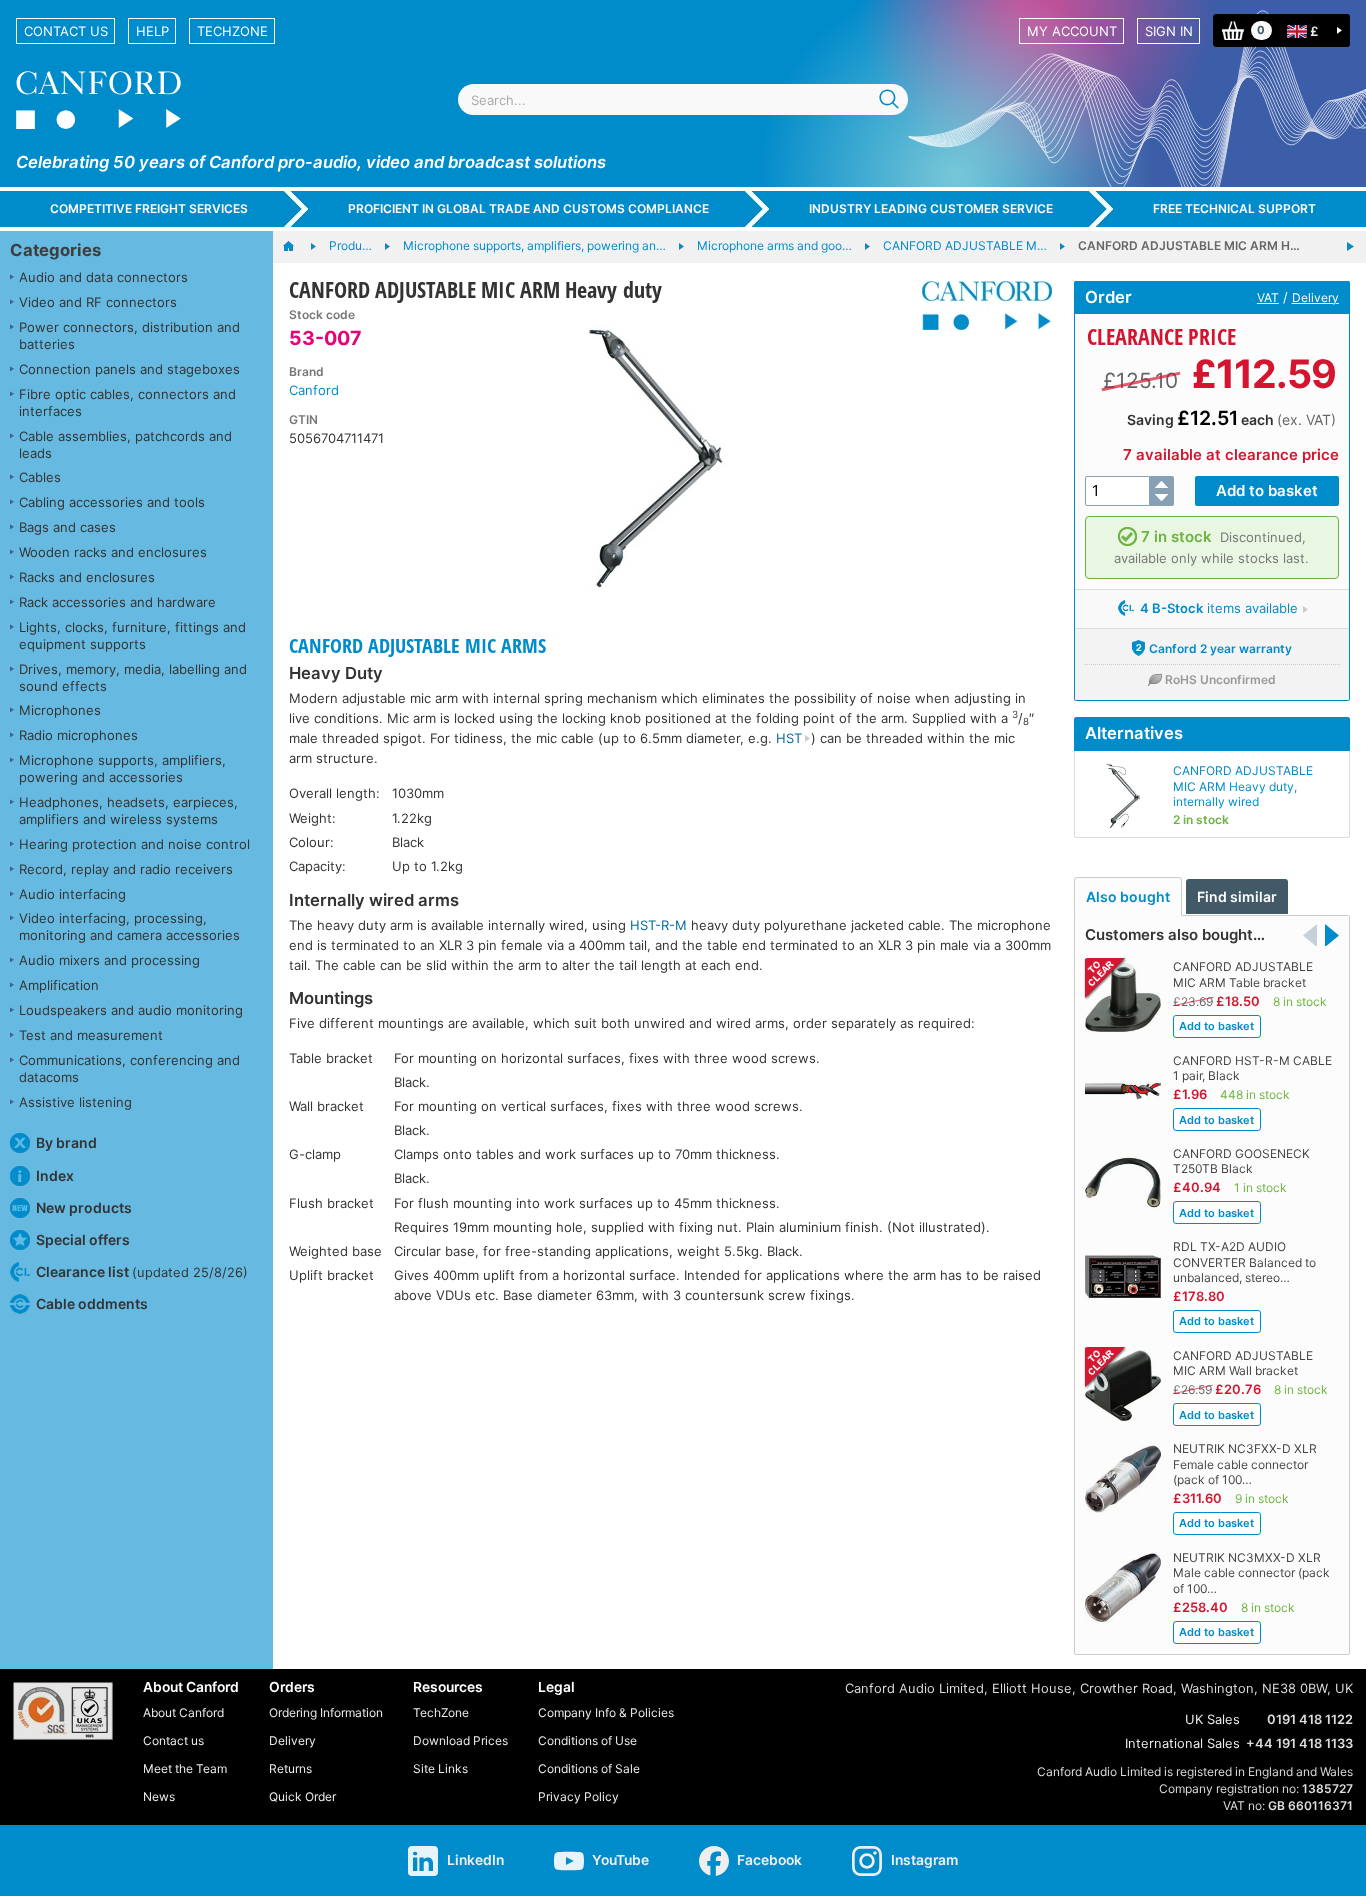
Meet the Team (185, 1768)
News (159, 1796)
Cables (40, 477)
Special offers (83, 1239)
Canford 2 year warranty (1220, 648)
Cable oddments (92, 1303)
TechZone (232, 31)
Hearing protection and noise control (134, 844)
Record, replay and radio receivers (126, 869)
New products (84, 1207)
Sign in (1169, 31)
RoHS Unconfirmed (1220, 679)
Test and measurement (91, 1035)
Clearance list (142, 1271)
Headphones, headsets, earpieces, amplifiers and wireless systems (128, 810)
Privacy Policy (578, 1796)
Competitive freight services (149, 208)
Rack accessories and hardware (117, 602)
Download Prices (460, 1740)
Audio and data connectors (103, 277)
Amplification (59, 985)
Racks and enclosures (87, 577)
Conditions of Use (587, 1740)
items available (1219, 608)
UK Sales (1212, 1719)
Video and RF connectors (98, 302)
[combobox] (683, 99)
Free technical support (1234, 208)
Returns (290, 1768)
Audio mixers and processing (109, 960)
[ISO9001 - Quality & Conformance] (63, 1711)
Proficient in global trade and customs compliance (528, 208)
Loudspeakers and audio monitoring (131, 1010)
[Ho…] (298, 247)
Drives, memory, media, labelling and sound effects (133, 677)
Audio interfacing (72, 894)
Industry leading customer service (931, 208)
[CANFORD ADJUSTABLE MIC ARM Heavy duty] (656, 458)
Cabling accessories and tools (112, 502)
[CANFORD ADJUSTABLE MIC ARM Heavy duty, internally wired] (1350, 247)
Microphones (60, 710)
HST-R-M (658, 925)
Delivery (1315, 297)
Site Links (440, 1768)
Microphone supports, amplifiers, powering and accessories (122, 768)
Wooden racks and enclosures (113, 552)
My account (1072, 31)
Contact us (66, 31)
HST (789, 738)
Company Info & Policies (606, 1712)
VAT (1268, 297)
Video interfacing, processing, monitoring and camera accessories (129, 926)
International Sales (1182, 1743)
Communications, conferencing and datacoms (129, 1068)
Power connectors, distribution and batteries (129, 335)
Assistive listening (75, 1102)
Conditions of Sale (589, 1768)
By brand (66, 1142)
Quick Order (302, 1796)
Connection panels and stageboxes (129, 369)
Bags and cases (67, 527)
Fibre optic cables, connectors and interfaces (127, 402)
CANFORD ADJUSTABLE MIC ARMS (417, 645)
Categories (55, 250)
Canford (314, 390)
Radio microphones (78, 735)
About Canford (183, 1712)
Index (55, 1175)
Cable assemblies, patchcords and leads (125, 444)
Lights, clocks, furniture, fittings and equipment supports (132, 635)
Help (152, 31)
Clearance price (1161, 336)
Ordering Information (326, 1712)
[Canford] (979, 305)
